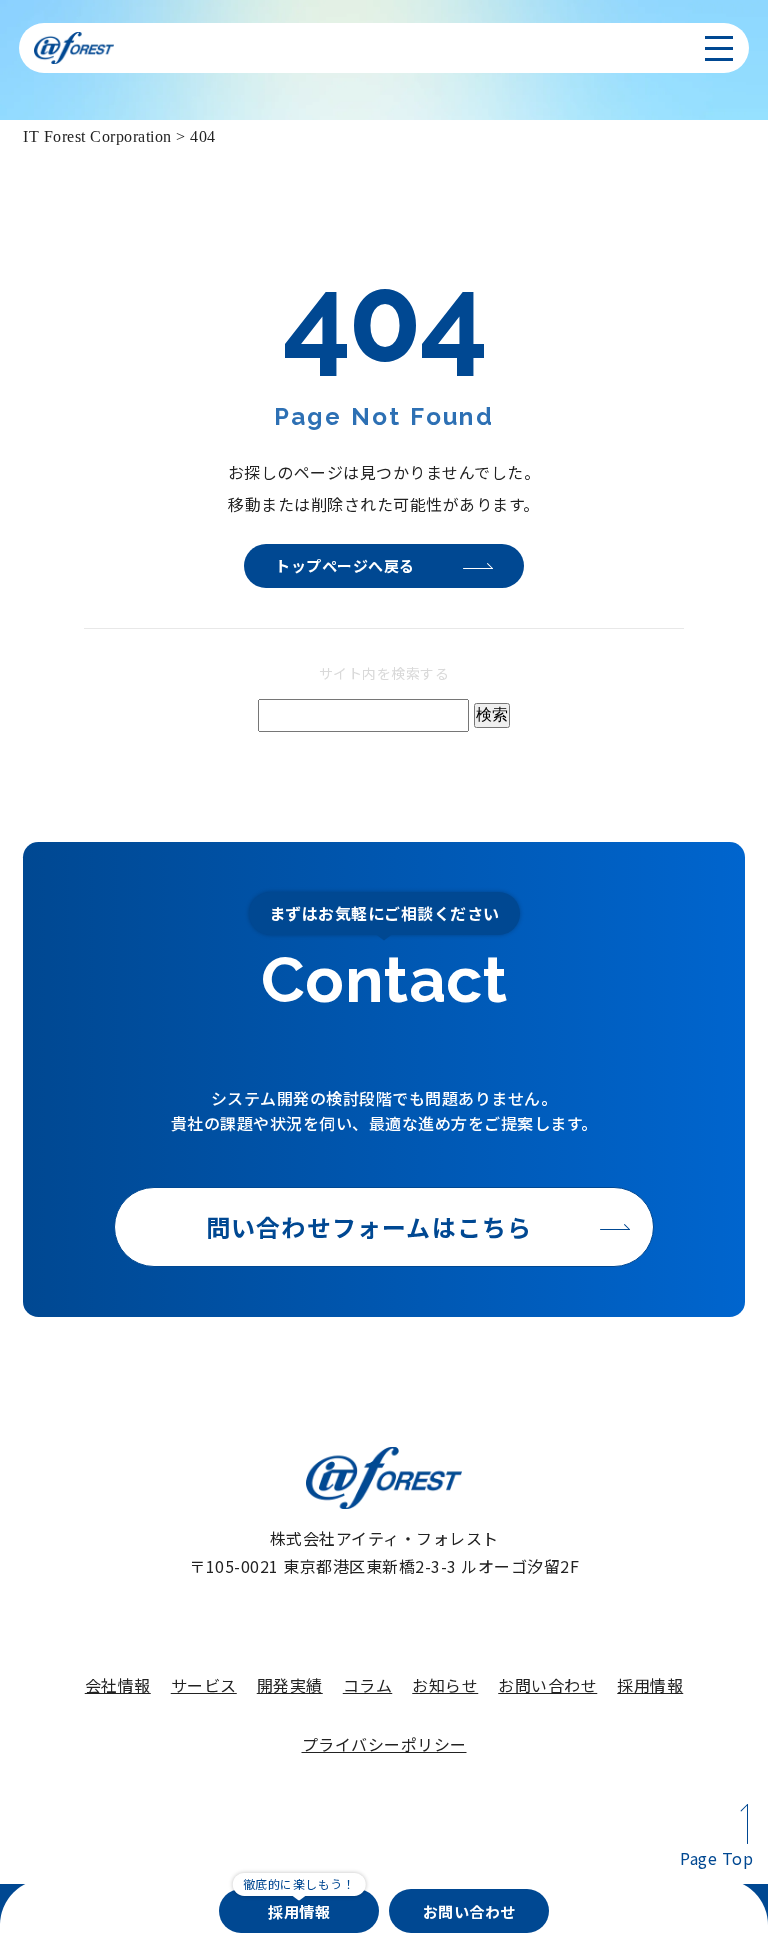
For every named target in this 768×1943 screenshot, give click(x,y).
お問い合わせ (547, 1685)
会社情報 (118, 1685)
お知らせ (445, 1685)
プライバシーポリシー (384, 1744)
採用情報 (650, 1685)
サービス (204, 1685)
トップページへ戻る (345, 565)
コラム (368, 1685)
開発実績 (290, 1685)
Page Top (716, 1858)
